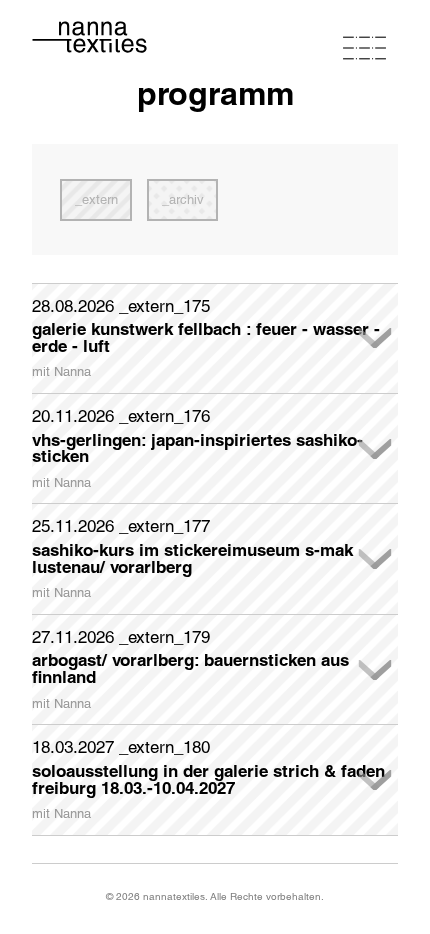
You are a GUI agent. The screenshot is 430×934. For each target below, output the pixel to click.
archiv (186, 199)
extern (100, 199)
